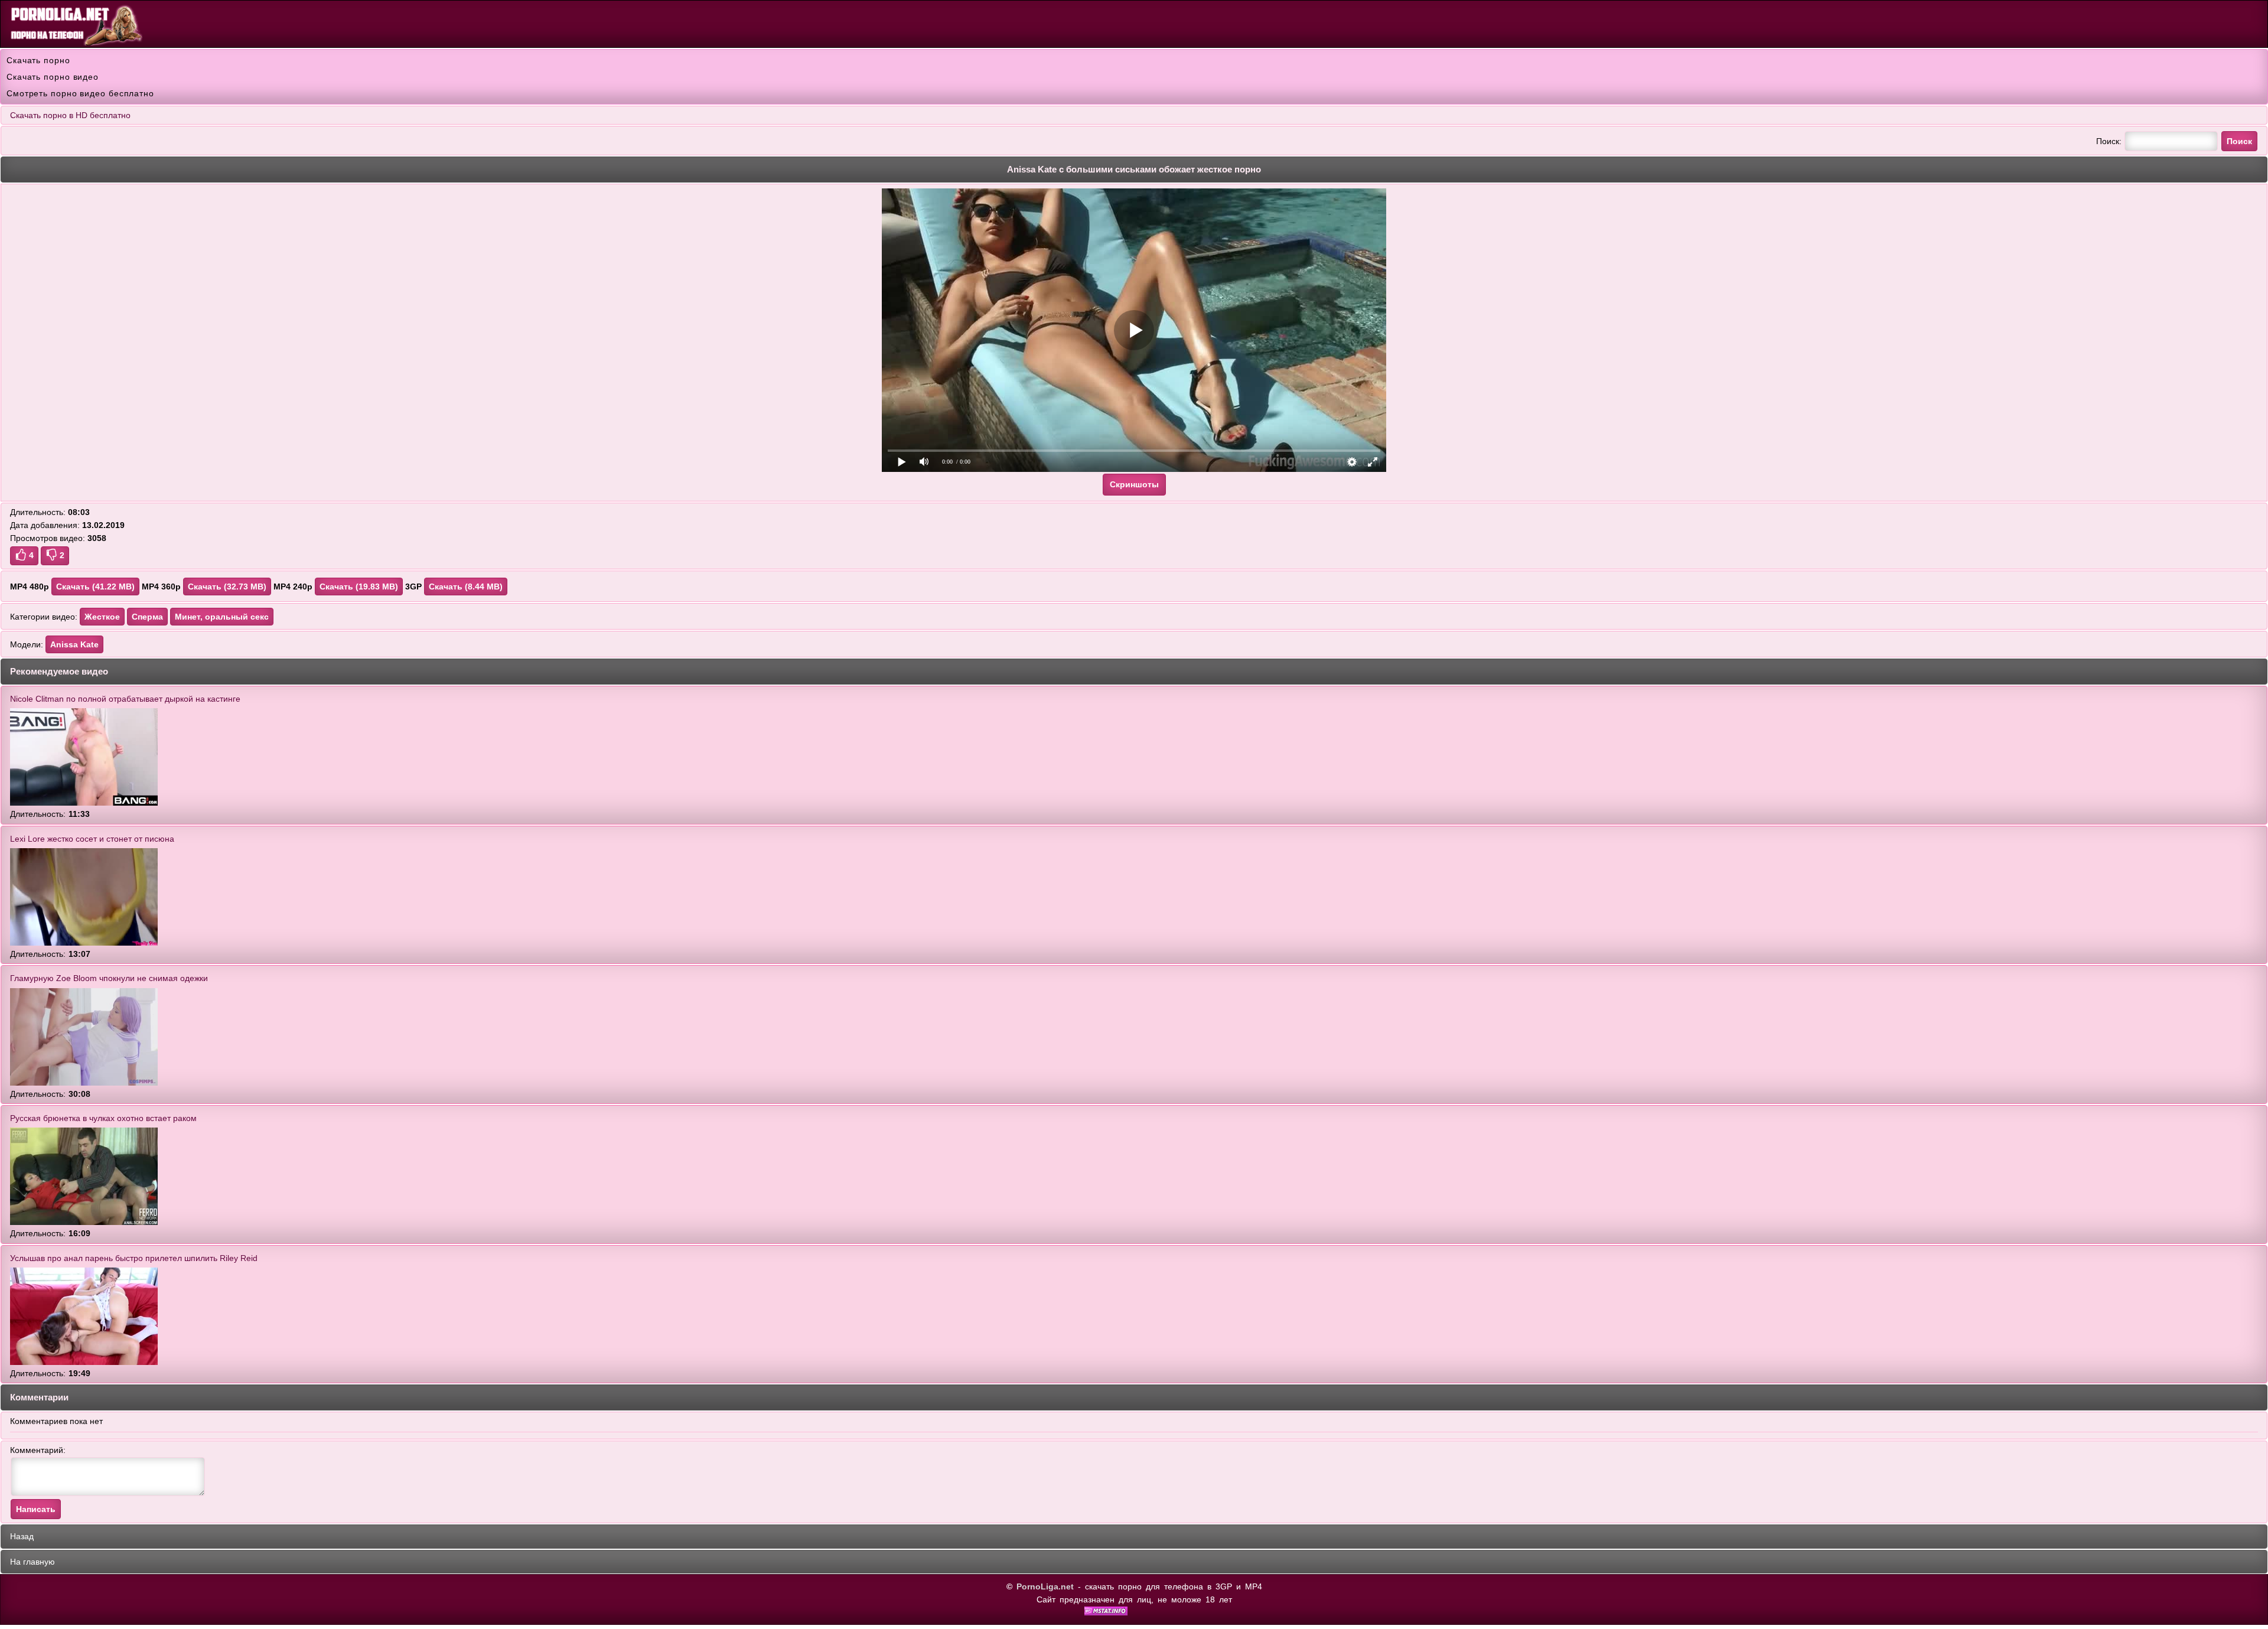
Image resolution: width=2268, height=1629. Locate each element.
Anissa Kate (74, 644)
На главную (32, 1562)
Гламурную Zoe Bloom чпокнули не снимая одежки (109, 978)
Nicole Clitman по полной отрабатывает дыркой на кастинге (125, 699)
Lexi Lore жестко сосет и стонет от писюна (92, 839)
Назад (22, 1536)
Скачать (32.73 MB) (227, 587)
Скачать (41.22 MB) (95, 587)
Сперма (147, 617)
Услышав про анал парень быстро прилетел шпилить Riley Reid (134, 1258)
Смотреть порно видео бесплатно (80, 93)
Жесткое (102, 617)
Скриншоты (1134, 484)
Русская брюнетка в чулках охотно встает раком (103, 1118)
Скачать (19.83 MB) (359, 587)
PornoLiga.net (1045, 1586)
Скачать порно (38, 60)
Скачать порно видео (53, 77)
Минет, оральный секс (222, 617)
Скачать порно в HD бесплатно (70, 115)
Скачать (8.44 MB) (466, 587)
